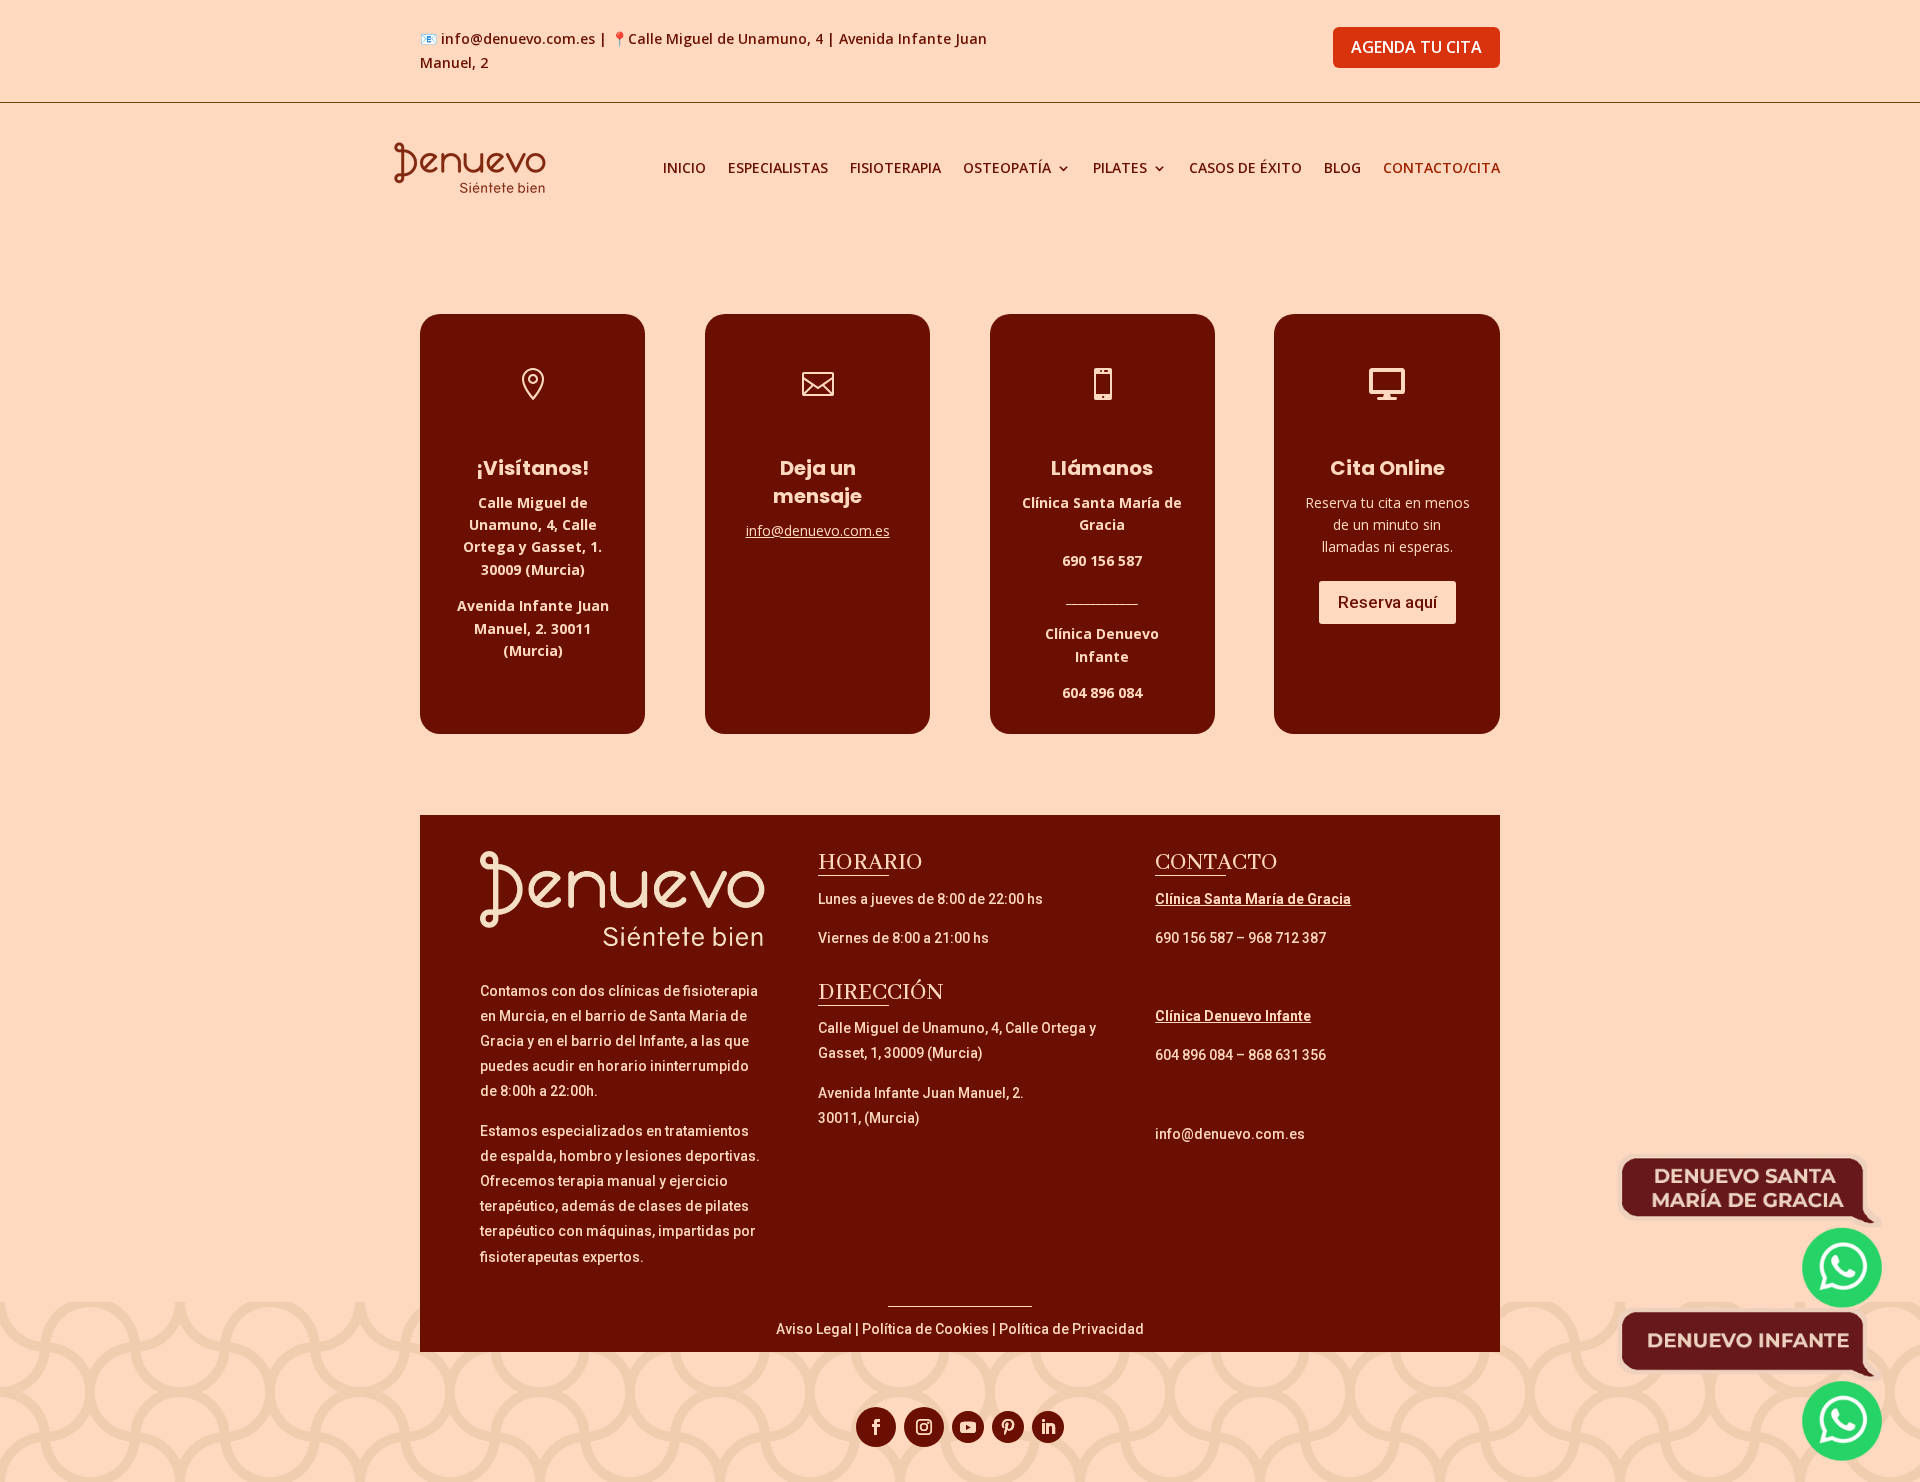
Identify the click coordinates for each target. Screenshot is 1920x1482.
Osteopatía (1007, 167)
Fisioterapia (895, 167)
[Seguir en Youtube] (968, 1427)
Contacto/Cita (1441, 167)
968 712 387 (1287, 938)
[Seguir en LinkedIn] (1048, 1427)
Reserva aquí (1387, 602)
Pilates (1120, 167)
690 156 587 (1194, 938)
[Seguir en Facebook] (876, 1427)
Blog (1342, 167)
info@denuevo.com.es (518, 38)
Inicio (684, 167)
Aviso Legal (814, 1329)
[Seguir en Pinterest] (1008, 1427)
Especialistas (778, 167)
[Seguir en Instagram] (924, 1427)
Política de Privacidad (1071, 1329)
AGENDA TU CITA (1416, 47)
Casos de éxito (1245, 167)
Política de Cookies (925, 1329)
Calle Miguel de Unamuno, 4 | (733, 38)
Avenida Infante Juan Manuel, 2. (921, 1093)
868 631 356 (1287, 1055)
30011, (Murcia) (869, 1118)
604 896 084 (1194, 1055)
